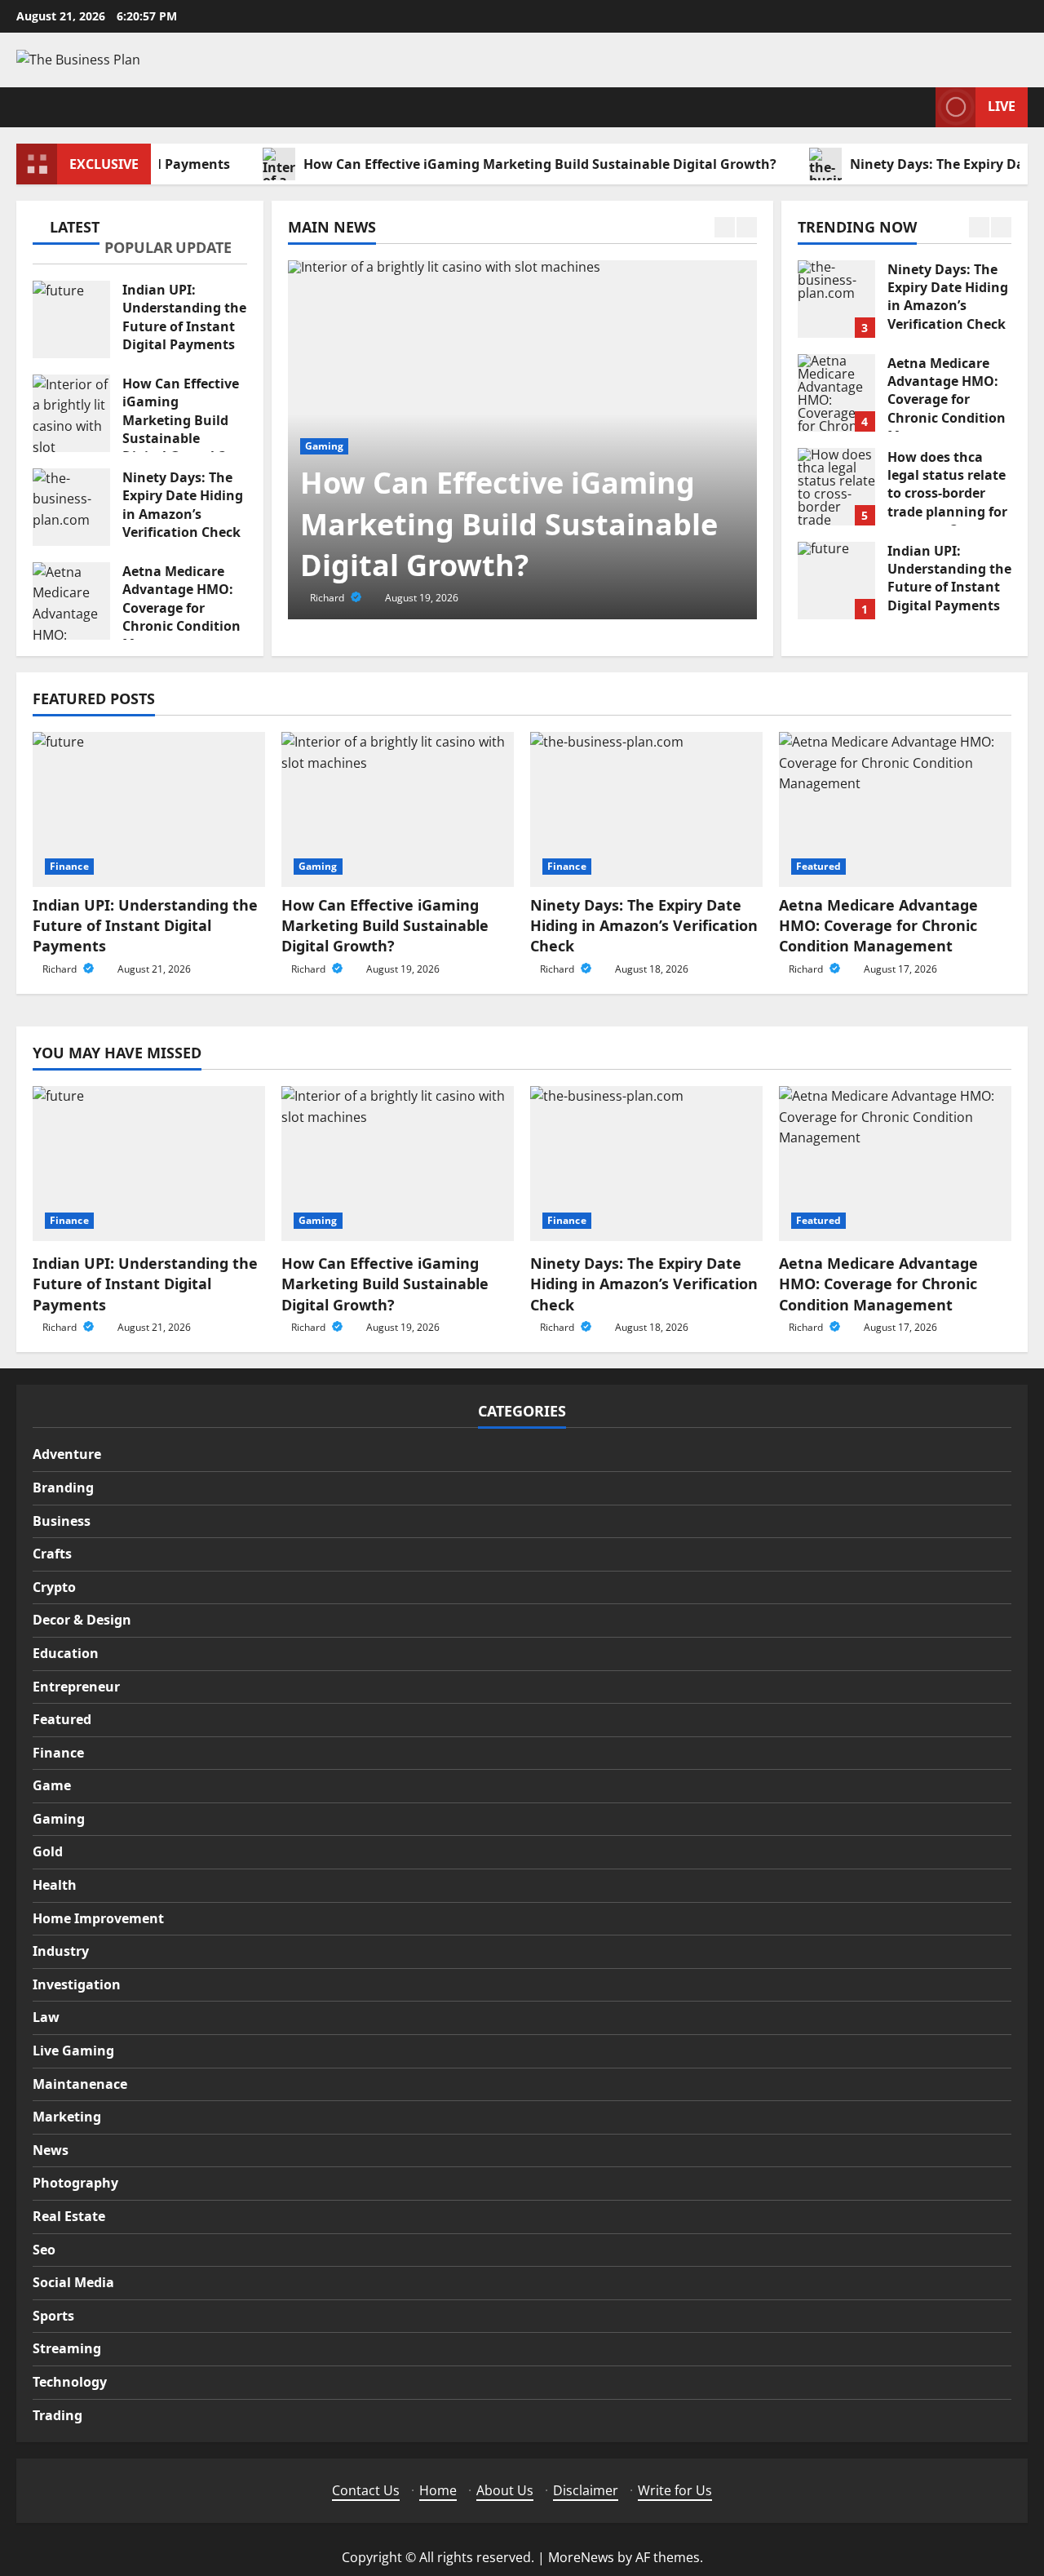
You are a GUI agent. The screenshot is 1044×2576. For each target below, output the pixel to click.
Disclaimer (586, 2490)
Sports (53, 2316)
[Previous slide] (725, 227)
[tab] (68, 230)
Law (46, 2017)
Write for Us (675, 2490)
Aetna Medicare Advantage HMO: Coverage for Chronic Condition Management (71, 601)
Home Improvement (98, 1918)
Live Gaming (73, 2051)
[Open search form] (918, 107)
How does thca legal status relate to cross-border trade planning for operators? (836, 487)
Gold (48, 1851)
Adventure (67, 1454)
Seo (44, 2250)
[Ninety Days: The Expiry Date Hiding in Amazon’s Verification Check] (646, 809)
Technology (70, 2382)
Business (62, 1521)
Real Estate (69, 2216)
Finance (69, 866)
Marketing (67, 2117)
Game (52, 1785)
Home (438, 2490)
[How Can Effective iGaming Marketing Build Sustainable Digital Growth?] (398, 809)
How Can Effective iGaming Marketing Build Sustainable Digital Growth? (499, 164)
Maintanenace (80, 2084)
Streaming (67, 2348)
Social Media (73, 2282)
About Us (505, 2490)
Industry (61, 1951)
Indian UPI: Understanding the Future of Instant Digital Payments (71, 319)
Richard (328, 598)
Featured (818, 866)
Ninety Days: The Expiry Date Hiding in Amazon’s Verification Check (71, 507)
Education (66, 1653)
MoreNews (581, 2557)
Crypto (54, 1587)
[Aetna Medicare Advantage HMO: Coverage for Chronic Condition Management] (895, 809)
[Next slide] (747, 227)
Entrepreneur (76, 1687)
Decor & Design (82, 1620)
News (51, 2150)
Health (55, 1885)
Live (1002, 106)
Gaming (325, 446)
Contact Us (366, 2490)
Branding (63, 1488)
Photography (75, 2183)
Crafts (52, 1554)
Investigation (77, 1984)
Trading (58, 2415)
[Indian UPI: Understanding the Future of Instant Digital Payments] (149, 809)
